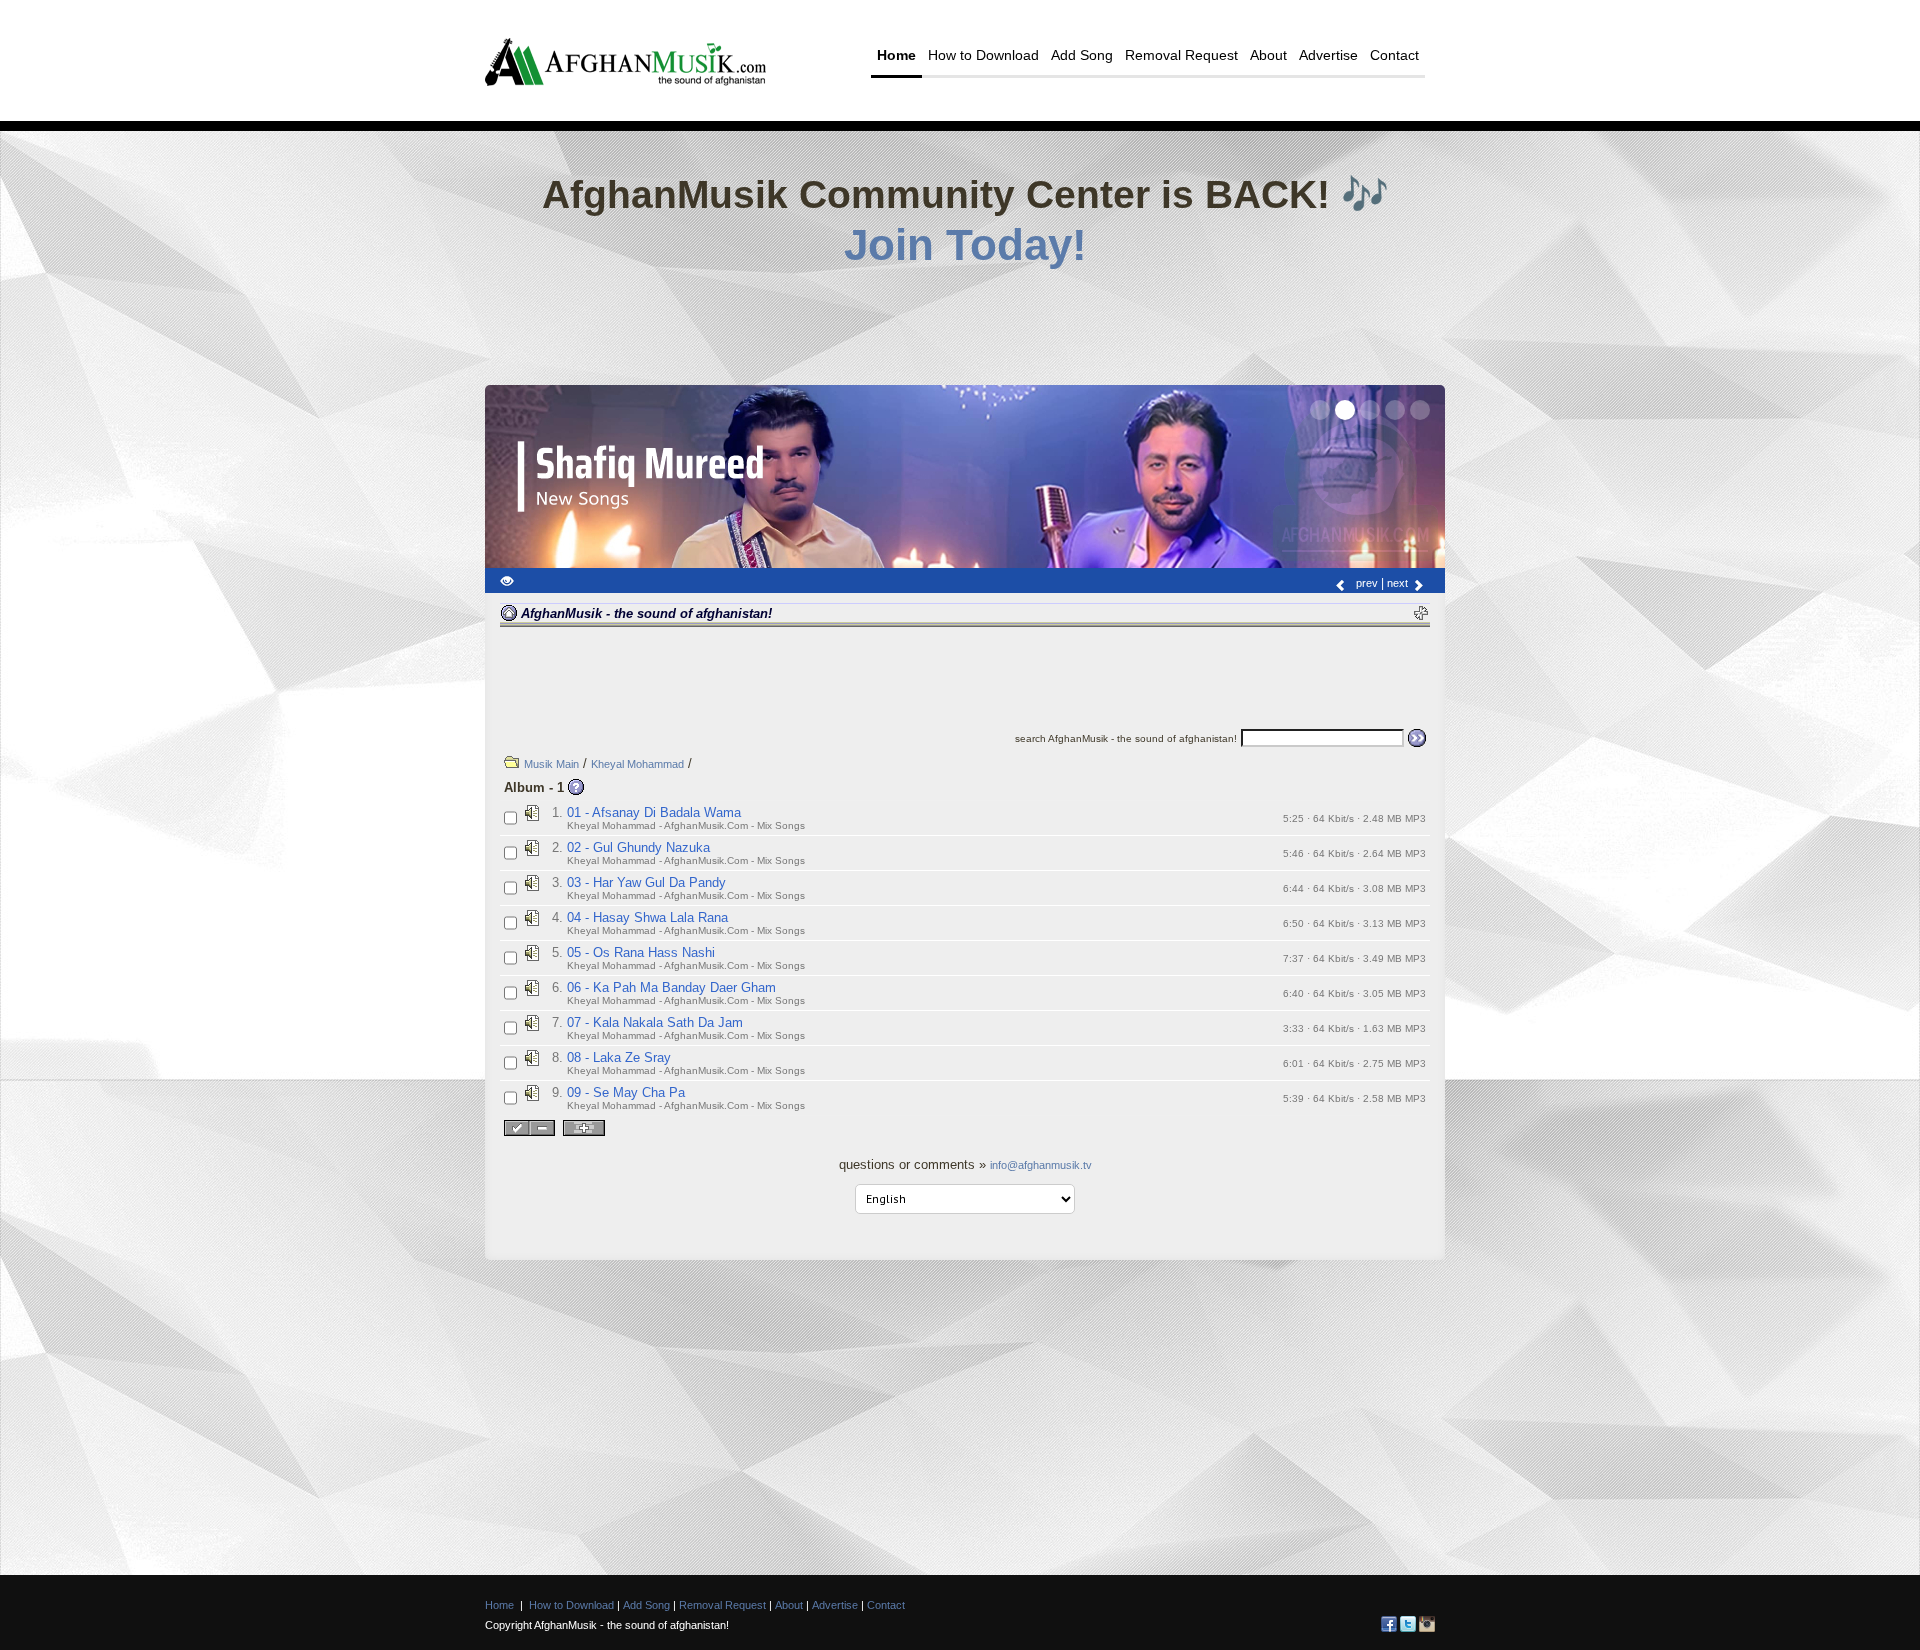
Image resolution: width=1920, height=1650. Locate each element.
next (1399, 583)
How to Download (983, 55)
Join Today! (965, 245)
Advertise (1328, 55)
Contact (1394, 55)
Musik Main (551, 764)
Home (896, 55)
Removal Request (1181, 55)
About (1268, 55)
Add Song (1082, 55)
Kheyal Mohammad (637, 764)
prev (1365, 583)
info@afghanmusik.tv (1041, 1165)
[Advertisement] (965, 320)
